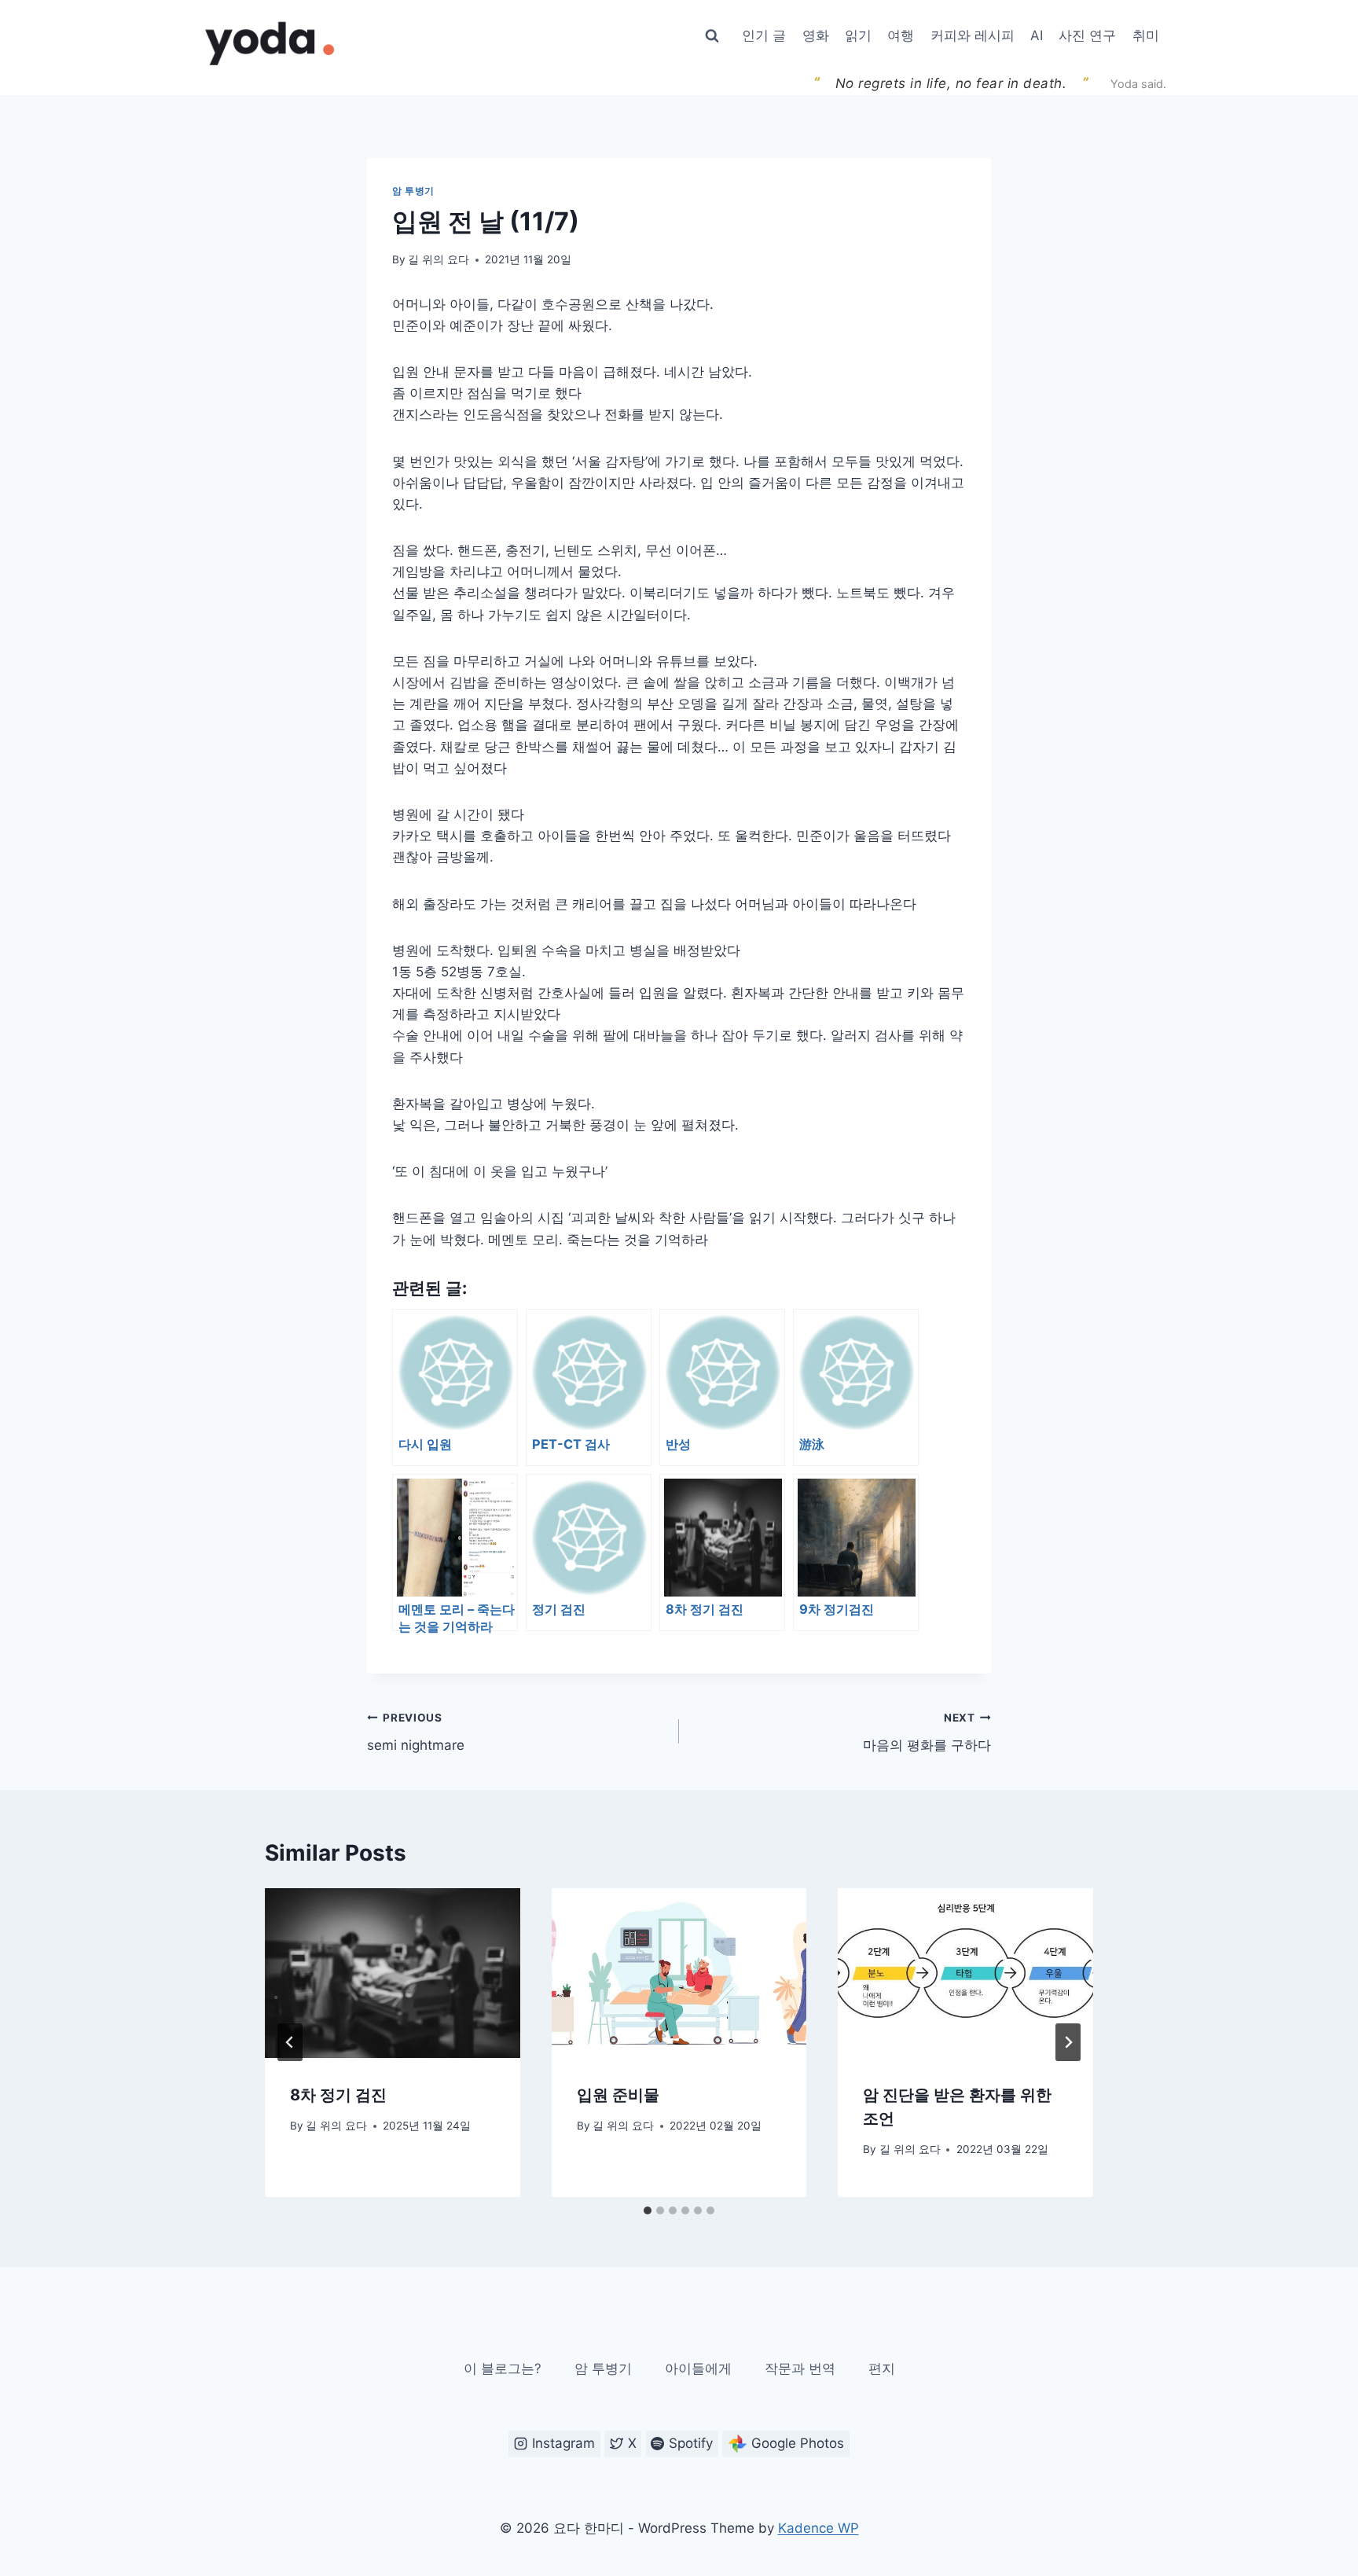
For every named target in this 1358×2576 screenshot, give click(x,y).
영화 (816, 35)
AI (1037, 35)
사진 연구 (1087, 35)
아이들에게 (698, 2368)
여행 (901, 35)
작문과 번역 (800, 2368)
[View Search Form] (712, 36)
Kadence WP (818, 2528)
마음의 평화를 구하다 (927, 1732)
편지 (882, 2368)
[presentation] (393, 1973)
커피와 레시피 (973, 35)
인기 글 (764, 35)
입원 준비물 (618, 2095)
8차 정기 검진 (338, 2095)
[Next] (1068, 2042)
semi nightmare (416, 1732)
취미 (1146, 35)
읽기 (858, 35)
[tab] (648, 2210)
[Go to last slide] (290, 2042)
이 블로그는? (503, 2368)
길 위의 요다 (439, 259)
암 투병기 (413, 191)
